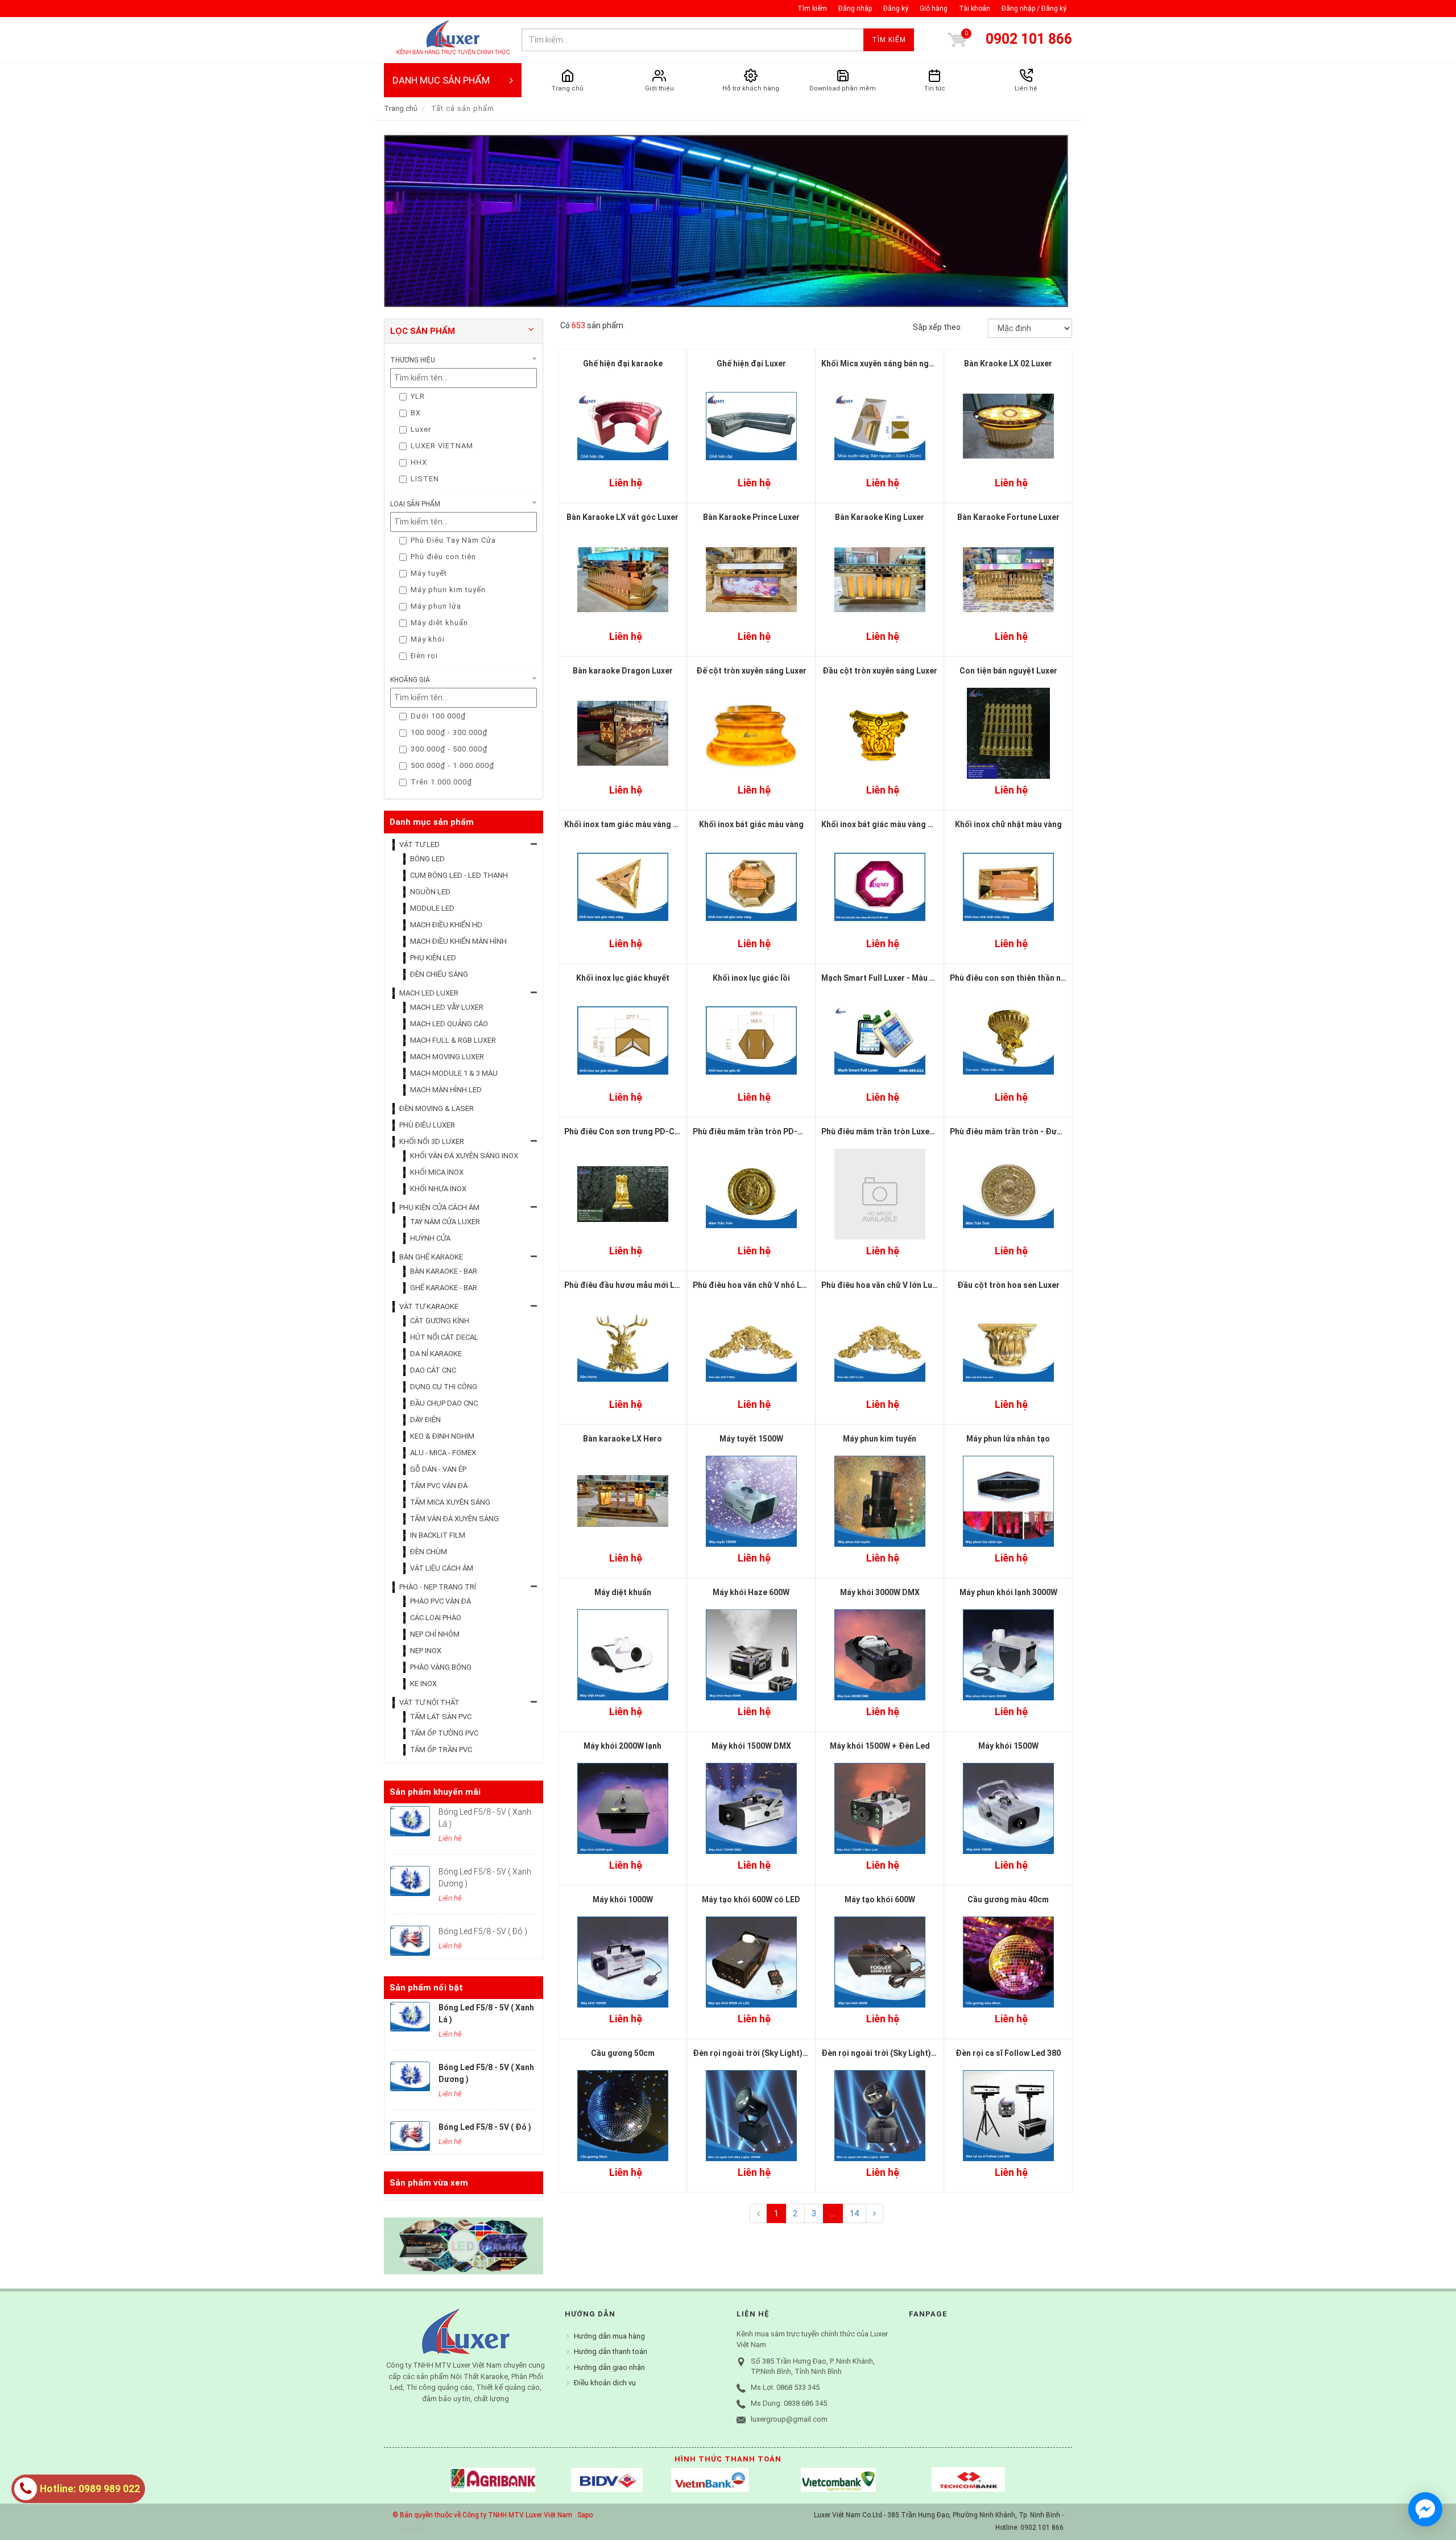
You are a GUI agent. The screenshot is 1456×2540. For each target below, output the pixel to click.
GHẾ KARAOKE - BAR (444, 1288)
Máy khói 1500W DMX (751, 1746)
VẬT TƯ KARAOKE (429, 1306)
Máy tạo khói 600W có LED (751, 1899)
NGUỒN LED (430, 892)
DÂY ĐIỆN (425, 1420)
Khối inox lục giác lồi (751, 978)
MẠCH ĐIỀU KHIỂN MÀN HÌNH (458, 941)
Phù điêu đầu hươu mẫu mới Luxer (628, 1285)
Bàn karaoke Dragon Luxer (623, 671)
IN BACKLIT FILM (438, 1535)
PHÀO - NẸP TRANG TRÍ (438, 1587)
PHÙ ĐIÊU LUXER (427, 1125)
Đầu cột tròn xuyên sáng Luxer (880, 671)
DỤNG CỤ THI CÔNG (444, 1387)
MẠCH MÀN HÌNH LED (446, 1090)
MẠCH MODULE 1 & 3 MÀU (454, 1073)
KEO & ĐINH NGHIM (442, 1436)
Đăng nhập (855, 9)
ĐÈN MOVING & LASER (437, 1108)
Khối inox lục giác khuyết (623, 978)
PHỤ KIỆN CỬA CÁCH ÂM (439, 1207)
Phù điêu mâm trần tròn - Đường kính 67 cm (1031, 1131)
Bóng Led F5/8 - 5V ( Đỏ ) (483, 1931)
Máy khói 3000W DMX (880, 1592)
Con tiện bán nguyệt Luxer (1008, 671)
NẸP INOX (426, 1651)
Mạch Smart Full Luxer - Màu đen (883, 978)
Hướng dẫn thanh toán (611, 2351)
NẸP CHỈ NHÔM (435, 1634)
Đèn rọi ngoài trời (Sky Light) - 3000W (892, 2053)
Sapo (585, 2515)
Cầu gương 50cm (623, 2053)
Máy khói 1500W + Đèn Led (880, 1746)
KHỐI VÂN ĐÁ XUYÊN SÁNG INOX (464, 1156)
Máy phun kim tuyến (880, 1439)
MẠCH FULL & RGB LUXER (453, 1040)
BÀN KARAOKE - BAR (444, 1271)
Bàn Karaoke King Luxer (880, 517)
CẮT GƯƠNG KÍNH (440, 1321)
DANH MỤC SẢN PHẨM (441, 80)
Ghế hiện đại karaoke (623, 364)
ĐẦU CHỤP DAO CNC (444, 1403)
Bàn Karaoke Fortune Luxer (1008, 517)
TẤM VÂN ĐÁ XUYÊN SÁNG (454, 1519)
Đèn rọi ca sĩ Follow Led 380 (1008, 2053)
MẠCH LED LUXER (429, 993)
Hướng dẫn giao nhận (609, 2367)
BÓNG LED (427, 859)
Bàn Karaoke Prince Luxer (751, 517)
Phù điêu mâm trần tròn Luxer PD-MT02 (896, 1131)
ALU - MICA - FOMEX (443, 1453)
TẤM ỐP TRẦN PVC (441, 1750)
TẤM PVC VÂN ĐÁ (439, 1486)
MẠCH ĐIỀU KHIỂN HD (446, 925)
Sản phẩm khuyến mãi (435, 1792)
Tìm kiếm (812, 9)
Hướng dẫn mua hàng (609, 2336)
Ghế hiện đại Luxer (751, 364)
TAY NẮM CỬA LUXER (445, 1222)
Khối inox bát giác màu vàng (751, 824)
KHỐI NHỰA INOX (438, 1189)
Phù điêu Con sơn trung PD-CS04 (626, 1131)
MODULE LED (432, 908)
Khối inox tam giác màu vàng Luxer (629, 824)
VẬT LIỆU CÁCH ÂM (442, 1568)
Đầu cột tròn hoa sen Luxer (1008, 1285)
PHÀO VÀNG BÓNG (441, 1667)
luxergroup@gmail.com (789, 2419)
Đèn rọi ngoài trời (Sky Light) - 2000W (764, 2053)
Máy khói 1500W (1008, 1746)
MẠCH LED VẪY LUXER (447, 1007)
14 (854, 2213)
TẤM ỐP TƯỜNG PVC (444, 1733)
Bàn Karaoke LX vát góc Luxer (622, 517)
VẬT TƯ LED (419, 844)
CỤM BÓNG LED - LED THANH (459, 875)
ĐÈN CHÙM (429, 1552)
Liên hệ (626, 483)
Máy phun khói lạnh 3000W (1008, 1592)
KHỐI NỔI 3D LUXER (432, 1141)
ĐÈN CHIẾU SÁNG (439, 974)
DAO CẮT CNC (433, 1370)
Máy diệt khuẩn (623, 1592)
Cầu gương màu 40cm (1008, 1899)
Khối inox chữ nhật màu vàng (1008, 824)
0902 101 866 (1029, 39)
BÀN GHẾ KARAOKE (431, 1257)
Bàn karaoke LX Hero (622, 1439)
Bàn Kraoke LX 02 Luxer (1008, 364)
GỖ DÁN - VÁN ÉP (438, 1469)
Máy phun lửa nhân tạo (1008, 1439)
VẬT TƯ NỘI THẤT (429, 1702)
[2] (874, 2213)
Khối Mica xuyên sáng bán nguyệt (883, 364)
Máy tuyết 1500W (751, 1439)
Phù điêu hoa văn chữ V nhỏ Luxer (755, 1285)
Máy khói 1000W (623, 1899)
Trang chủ (401, 108)
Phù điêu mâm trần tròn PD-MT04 (756, 1131)
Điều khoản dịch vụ (605, 2383)
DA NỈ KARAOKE (436, 1354)
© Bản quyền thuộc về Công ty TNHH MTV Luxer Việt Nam (482, 2515)
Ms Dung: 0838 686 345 (789, 2403)
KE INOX (423, 1684)
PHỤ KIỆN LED (433, 958)
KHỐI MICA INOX (437, 1172)
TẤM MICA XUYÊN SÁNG (450, 1502)
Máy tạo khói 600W (880, 1899)
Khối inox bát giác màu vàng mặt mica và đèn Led (913, 824)
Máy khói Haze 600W (751, 1592)
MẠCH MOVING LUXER (447, 1057)
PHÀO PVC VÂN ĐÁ (440, 1601)
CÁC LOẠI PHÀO (436, 1618)
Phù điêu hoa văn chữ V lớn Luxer (883, 1285)
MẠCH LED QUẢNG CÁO (449, 1024)
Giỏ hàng (934, 9)
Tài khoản (975, 9)
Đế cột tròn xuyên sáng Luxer (751, 671)
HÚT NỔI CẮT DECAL (444, 1337)
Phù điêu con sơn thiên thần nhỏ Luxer (1021, 978)
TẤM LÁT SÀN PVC (441, 1717)
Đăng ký (896, 9)
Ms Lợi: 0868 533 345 (785, 2387)
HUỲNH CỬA (430, 1238)
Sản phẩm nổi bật (426, 1988)
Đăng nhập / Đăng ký (1034, 9)
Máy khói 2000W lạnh (622, 1746)
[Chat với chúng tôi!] (1425, 2509)
